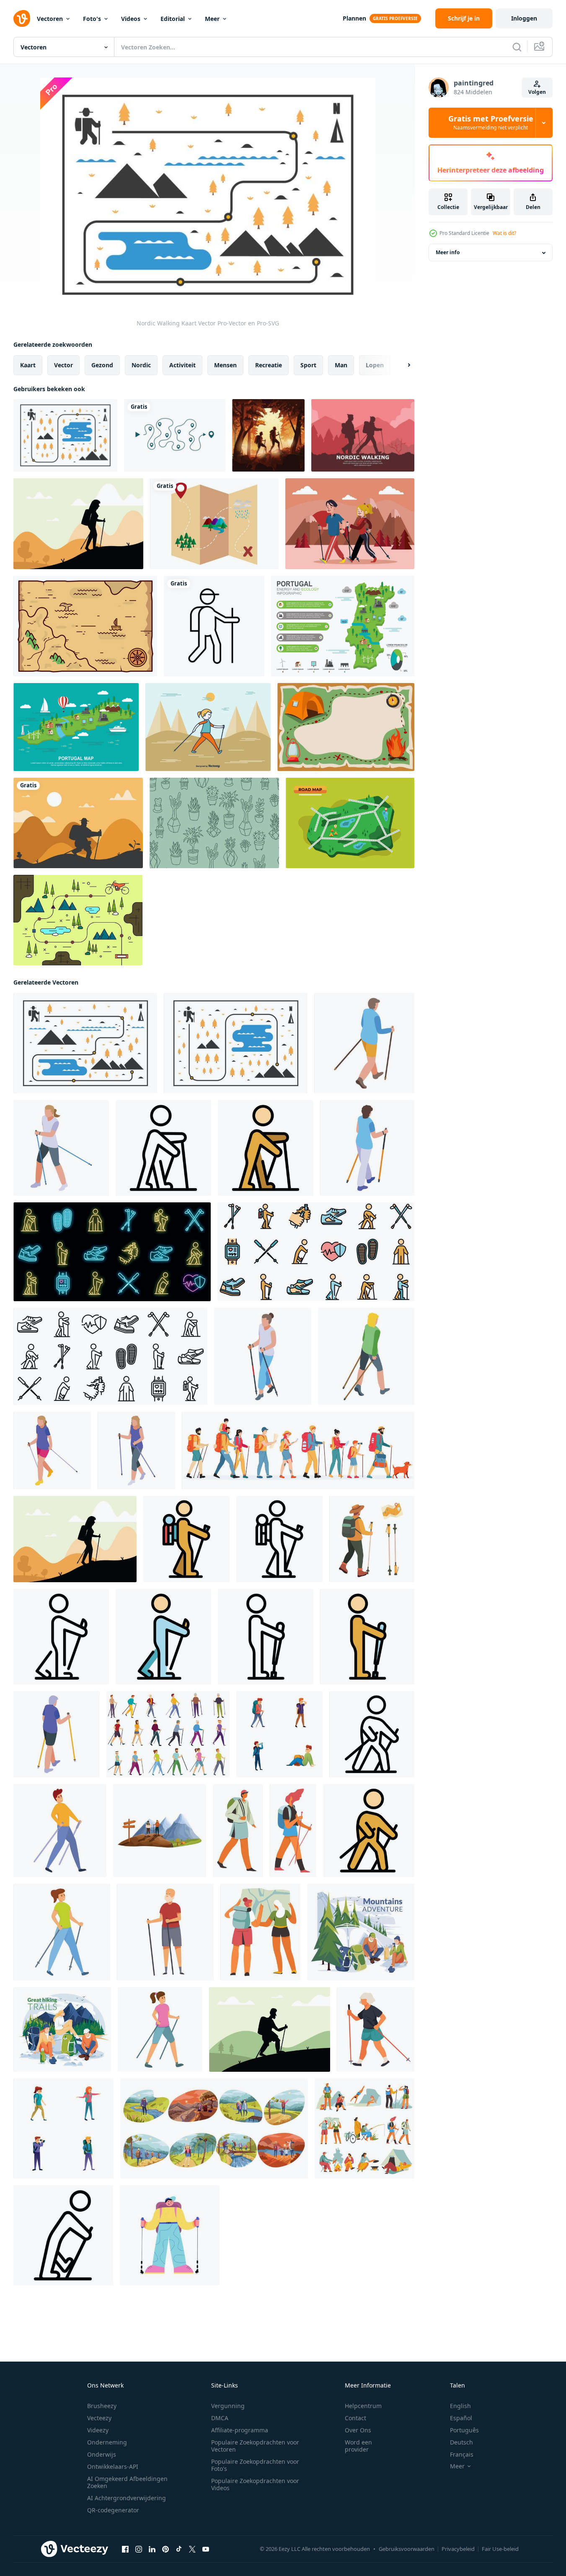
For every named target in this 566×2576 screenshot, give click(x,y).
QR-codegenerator (113, 2510)
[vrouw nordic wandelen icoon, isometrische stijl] (61, 1148)
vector (63, 365)
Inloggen (524, 18)
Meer (212, 19)
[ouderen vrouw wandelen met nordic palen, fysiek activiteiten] (376, 2029)
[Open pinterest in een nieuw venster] (165, 2549)
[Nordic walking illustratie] (78, 524)
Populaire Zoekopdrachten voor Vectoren (255, 2446)
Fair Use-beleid (500, 2549)
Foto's (92, 19)
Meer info (448, 253)
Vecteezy (99, 2418)
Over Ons (358, 2430)
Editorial (173, 19)
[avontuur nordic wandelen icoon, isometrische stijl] (263, 1356)
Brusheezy (102, 2406)
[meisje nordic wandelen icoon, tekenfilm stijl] (62, 1932)
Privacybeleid (458, 2549)
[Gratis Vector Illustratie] (78, 920)
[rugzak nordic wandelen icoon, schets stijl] (279, 1539)
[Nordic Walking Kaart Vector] (85, 1043)
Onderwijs (102, 2454)
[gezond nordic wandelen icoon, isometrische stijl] (366, 1356)
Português (464, 2430)
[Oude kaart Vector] (85, 626)
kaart (28, 365)
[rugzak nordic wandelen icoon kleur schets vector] (186, 1539)
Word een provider (358, 2446)
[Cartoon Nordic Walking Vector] (208, 727)
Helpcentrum (363, 2406)
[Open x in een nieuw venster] (192, 2549)
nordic (141, 365)
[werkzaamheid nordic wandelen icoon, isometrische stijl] (57, 1734)
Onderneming (107, 2442)
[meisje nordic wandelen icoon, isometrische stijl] (367, 1148)
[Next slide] (402, 365)
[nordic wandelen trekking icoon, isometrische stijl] (136, 1450)
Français (462, 2454)
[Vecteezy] (22, 18)
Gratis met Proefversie (491, 123)
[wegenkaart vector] (350, 823)
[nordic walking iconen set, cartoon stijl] (168, 1734)
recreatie (269, 365)
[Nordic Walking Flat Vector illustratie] (350, 524)
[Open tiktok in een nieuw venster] (179, 2549)
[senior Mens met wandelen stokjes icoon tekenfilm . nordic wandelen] (165, 1932)
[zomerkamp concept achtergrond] (346, 727)
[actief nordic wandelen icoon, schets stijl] (61, 1637)
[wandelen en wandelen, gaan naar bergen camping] (364, 2129)
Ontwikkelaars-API (113, 2466)
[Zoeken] (517, 47)
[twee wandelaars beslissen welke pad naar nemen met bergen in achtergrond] (160, 1831)
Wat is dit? (504, 233)
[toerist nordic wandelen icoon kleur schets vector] (367, 1637)
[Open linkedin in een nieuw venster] (152, 2549)
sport (308, 365)
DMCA (220, 2418)
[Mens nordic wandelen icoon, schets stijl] (163, 1148)
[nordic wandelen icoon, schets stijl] (372, 1734)
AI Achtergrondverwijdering (127, 2498)
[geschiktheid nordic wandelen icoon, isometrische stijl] (364, 1043)
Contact (355, 2418)
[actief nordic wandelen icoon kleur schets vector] (163, 1637)
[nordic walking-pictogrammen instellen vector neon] (112, 1252)
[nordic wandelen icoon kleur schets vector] (369, 1831)
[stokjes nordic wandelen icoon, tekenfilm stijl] (60, 1831)
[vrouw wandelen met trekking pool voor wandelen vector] (293, 1831)
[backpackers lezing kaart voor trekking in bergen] (260, 1932)
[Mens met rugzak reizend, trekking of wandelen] (238, 1831)
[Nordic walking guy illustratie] (78, 823)
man (341, 365)
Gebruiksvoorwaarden (407, 2549)
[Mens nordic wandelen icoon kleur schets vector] (266, 1148)
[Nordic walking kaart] (65, 435)
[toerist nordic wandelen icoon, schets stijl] (266, 1637)
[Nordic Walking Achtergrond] (363, 435)
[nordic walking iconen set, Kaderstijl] (110, 1356)
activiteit (182, 365)
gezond (102, 365)
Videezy (98, 2430)
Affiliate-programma (240, 2430)
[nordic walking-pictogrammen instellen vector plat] (316, 1252)
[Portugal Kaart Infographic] (343, 626)
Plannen (354, 18)
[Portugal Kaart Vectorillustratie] (76, 727)
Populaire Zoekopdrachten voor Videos (255, 2484)
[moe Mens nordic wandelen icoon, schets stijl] (63, 2235)
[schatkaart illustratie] (214, 524)
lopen (375, 365)
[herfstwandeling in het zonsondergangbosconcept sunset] (268, 435)
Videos (131, 19)
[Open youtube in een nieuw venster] (206, 2549)
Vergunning (228, 2406)
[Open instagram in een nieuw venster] (139, 2549)
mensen (225, 365)
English (460, 2406)
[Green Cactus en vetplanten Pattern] (214, 823)
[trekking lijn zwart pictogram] (214, 626)
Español (461, 2418)
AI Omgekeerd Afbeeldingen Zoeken (127, 2482)
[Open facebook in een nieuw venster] (125, 2549)
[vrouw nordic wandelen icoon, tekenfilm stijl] (160, 2029)
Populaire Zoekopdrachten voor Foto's (255, 2465)
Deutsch (461, 2442)
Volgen (537, 92)
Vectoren (50, 19)
